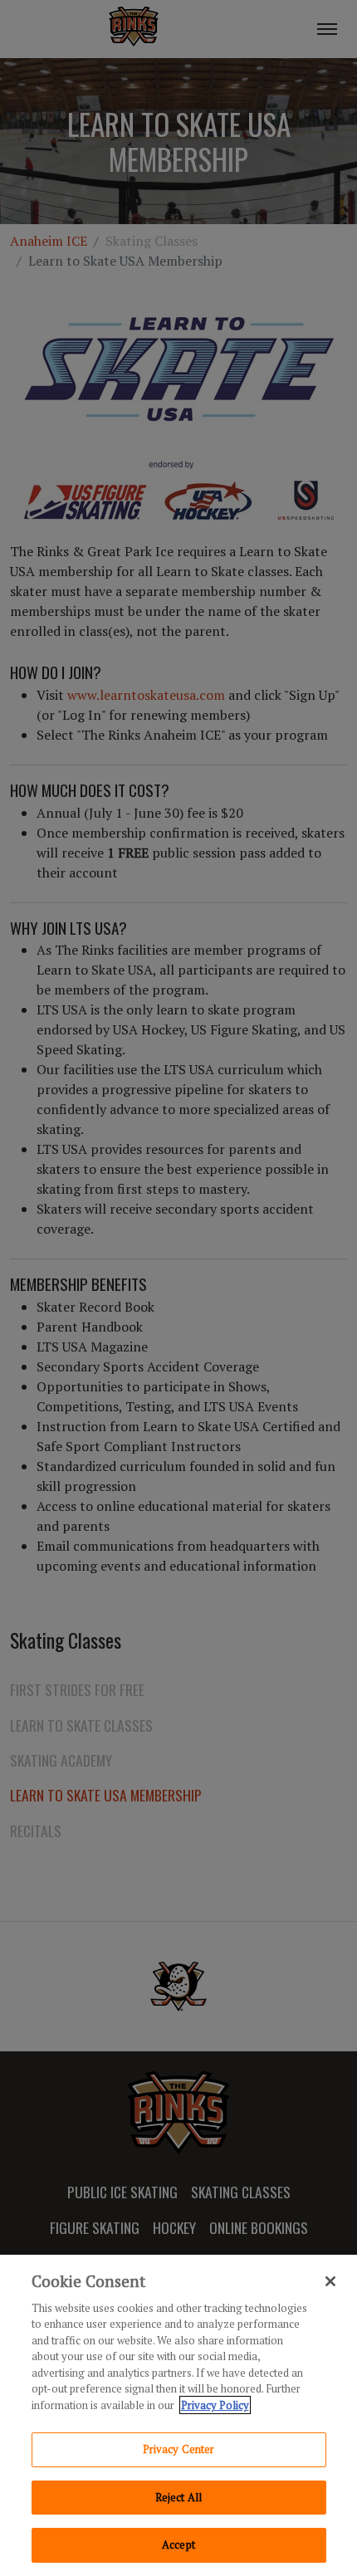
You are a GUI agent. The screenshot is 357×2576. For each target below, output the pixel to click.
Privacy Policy (215, 2405)
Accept (178, 2544)
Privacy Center (179, 2449)
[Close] (330, 2281)
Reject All (178, 2497)
